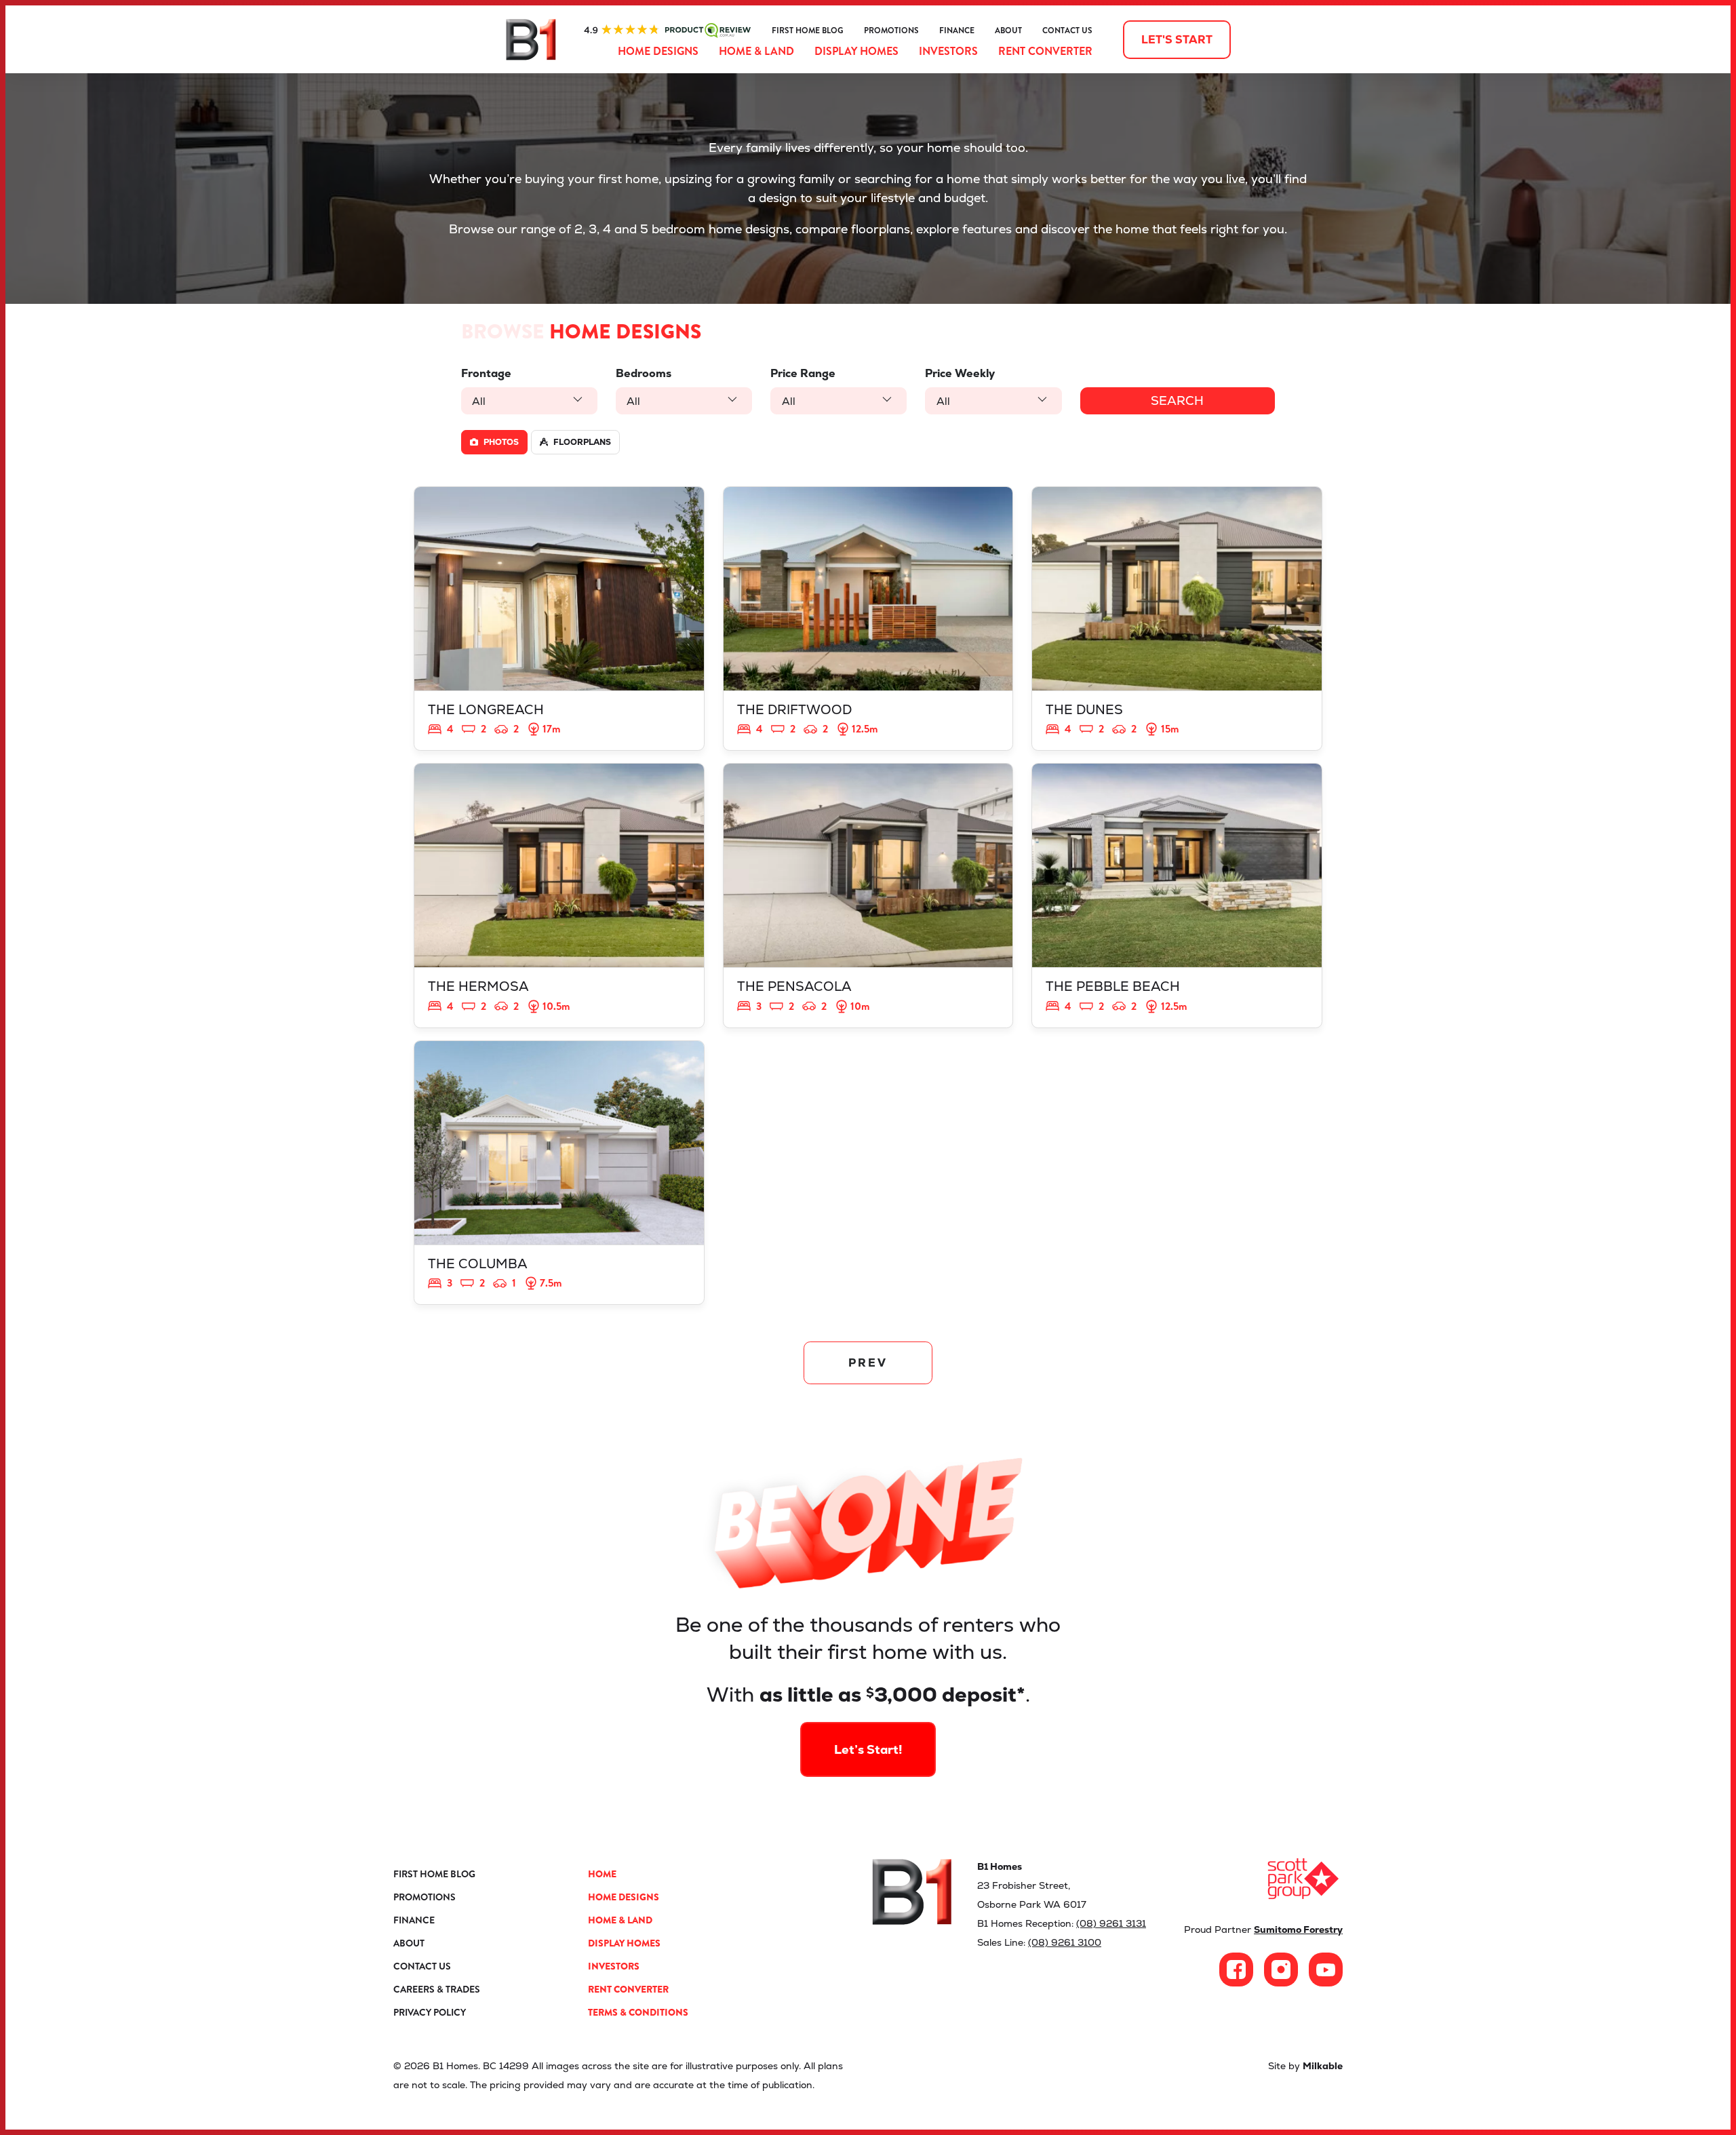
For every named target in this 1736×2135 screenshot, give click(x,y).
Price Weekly (960, 373)
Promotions (891, 31)
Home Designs (658, 51)
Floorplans (581, 442)
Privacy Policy (430, 2012)
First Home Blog (808, 31)
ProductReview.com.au (667, 31)
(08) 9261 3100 (1065, 1942)
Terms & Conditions (638, 2012)
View (559, 618)
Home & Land (756, 51)
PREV (868, 1363)
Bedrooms (644, 373)
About (1008, 31)
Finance (957, 31)
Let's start (1177, 40)
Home (602, 1874)
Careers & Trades (437, 1989)
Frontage (486, 373)
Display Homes (856, 51)
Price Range (803, 373)
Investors (948, 51)
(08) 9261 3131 (1111, 1923)
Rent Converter (1045, 51)
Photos (500, 442)
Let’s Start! (868, 1749)
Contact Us (1067, 31)
